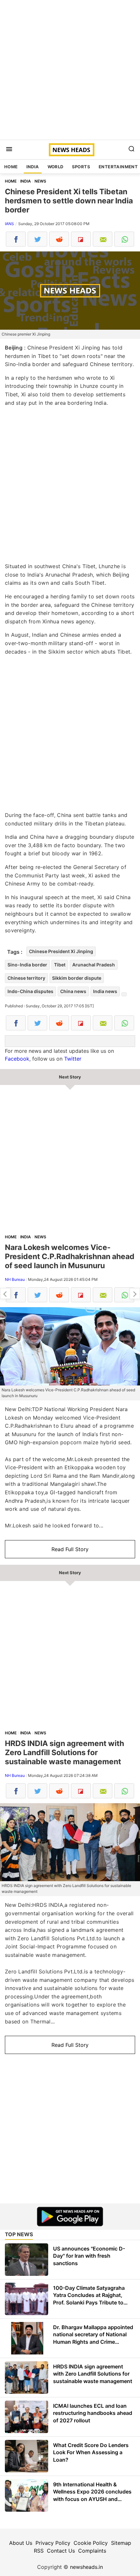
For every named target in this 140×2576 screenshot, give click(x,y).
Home (11, 167)
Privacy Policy (53, 2543)
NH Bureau (15, 1279)
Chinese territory (26, 978)
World (56, 167)
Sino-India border (27, 965)
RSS (39, 2551)
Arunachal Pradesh (94, 965)
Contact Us (61, 2551)
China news (73, 991)
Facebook (17, 1059)
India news (105, 991)
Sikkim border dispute (77, 978)
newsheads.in (86, 2567)
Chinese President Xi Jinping (61, 951)
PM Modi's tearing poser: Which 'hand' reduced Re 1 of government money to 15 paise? (5, 1294)
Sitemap (121, 2543)
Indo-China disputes (30, 991)
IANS (9, 224)
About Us (21, 2543)
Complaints (92, 2551)
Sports (81, 167)
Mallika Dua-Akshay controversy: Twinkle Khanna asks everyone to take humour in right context (135, 1294)
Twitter (73, 1059)
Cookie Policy (91, 2543)
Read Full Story (70, 1549)
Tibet (60, 965)
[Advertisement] (70, 70)
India (33, 167)
